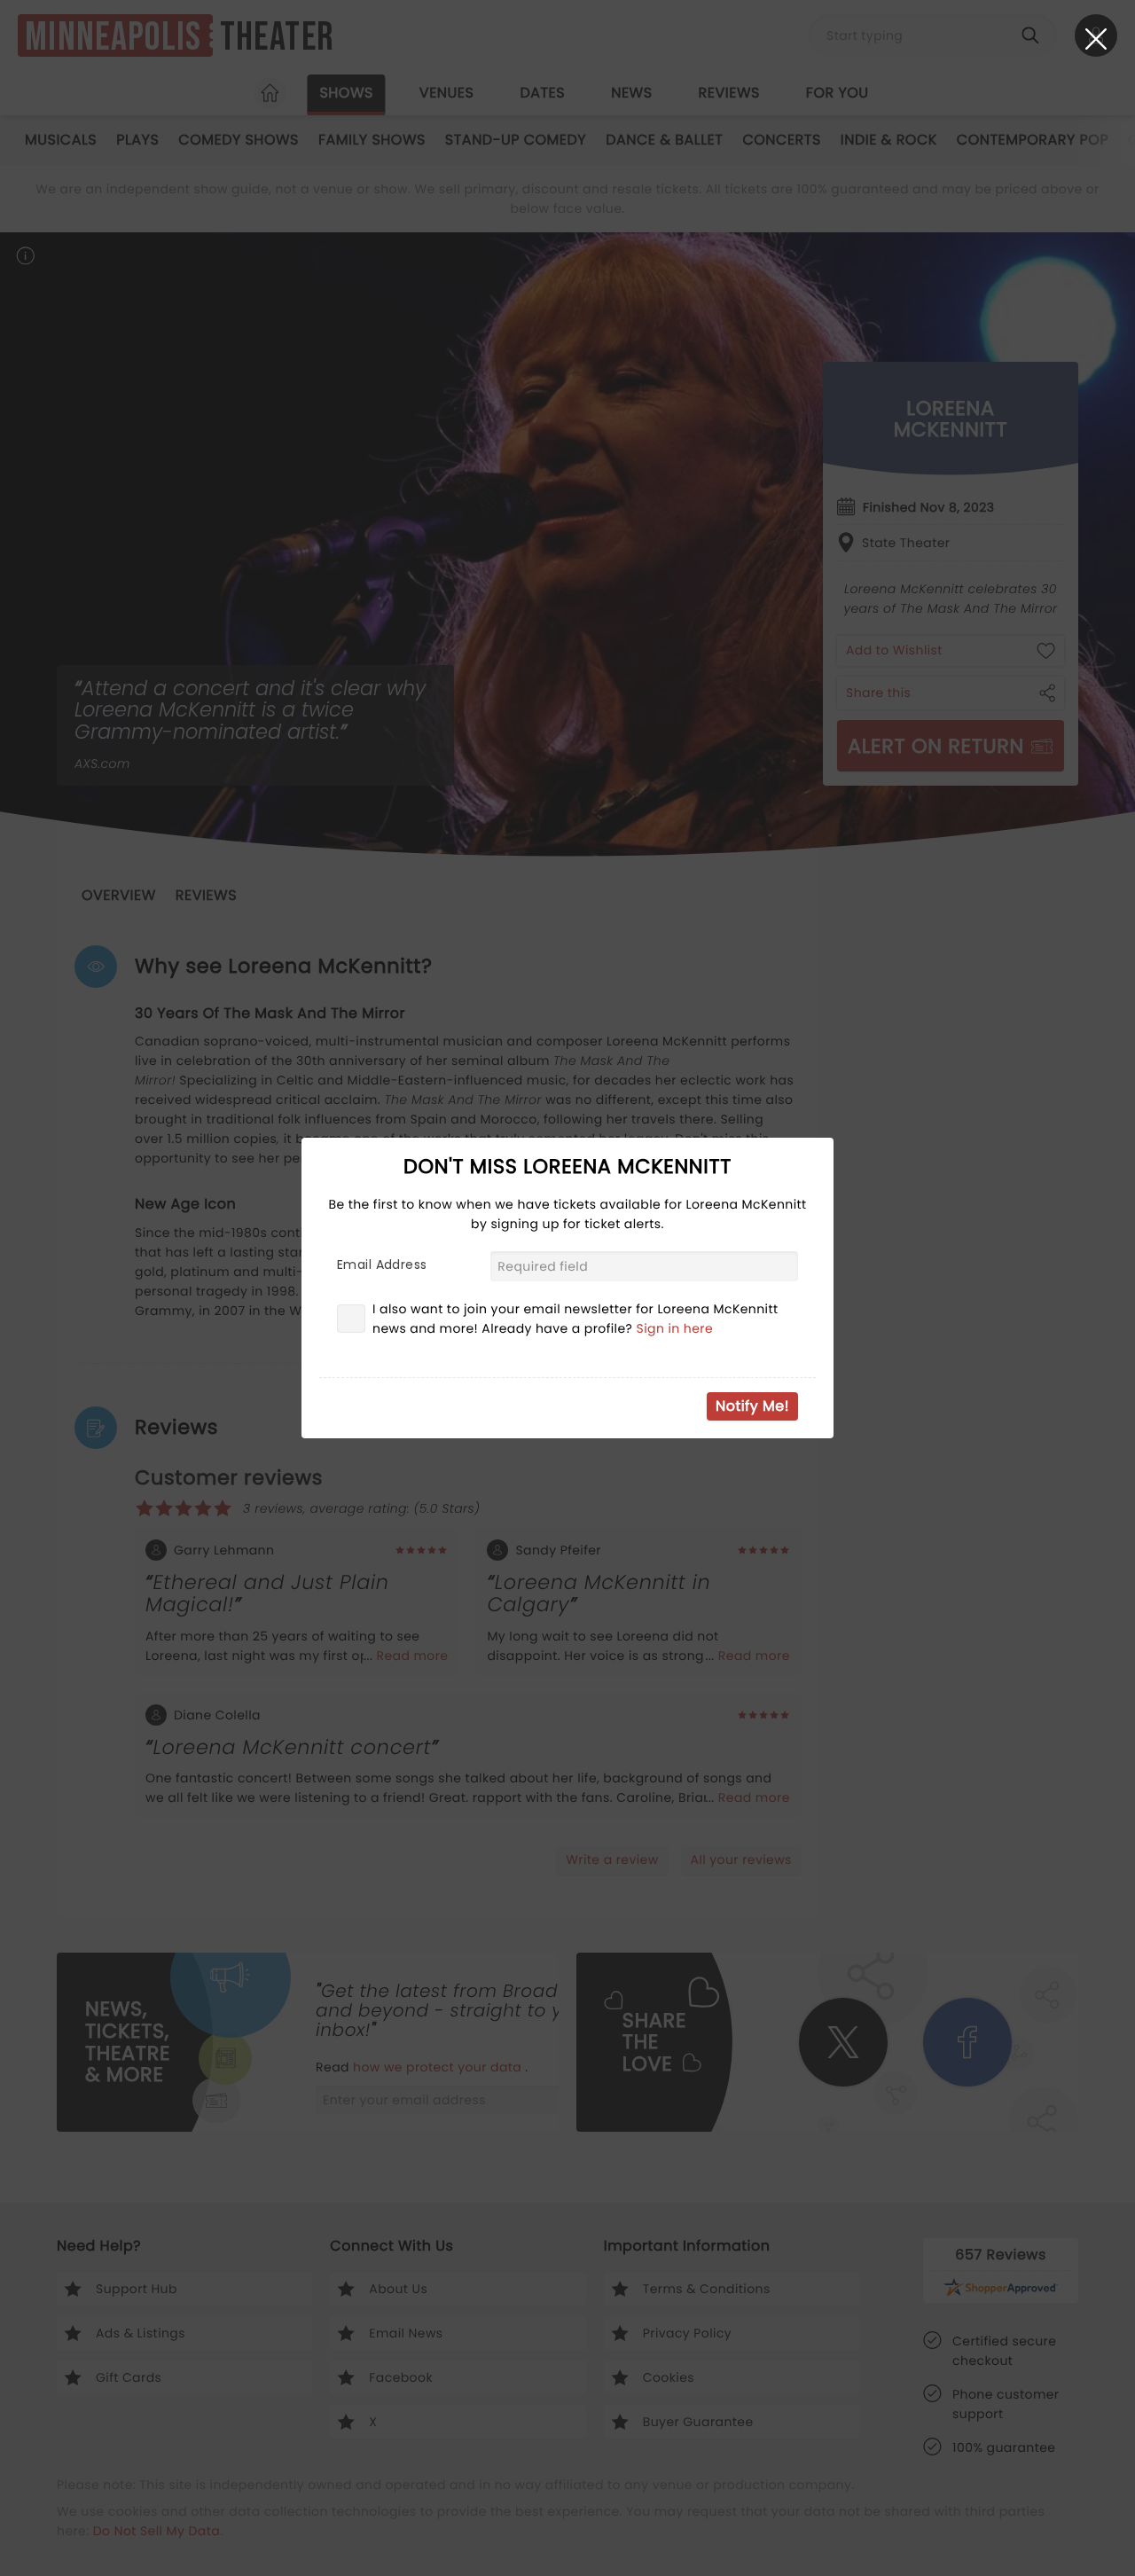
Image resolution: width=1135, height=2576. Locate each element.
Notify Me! (752, 1406)
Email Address (382, 1265)
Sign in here (675, 1328)
